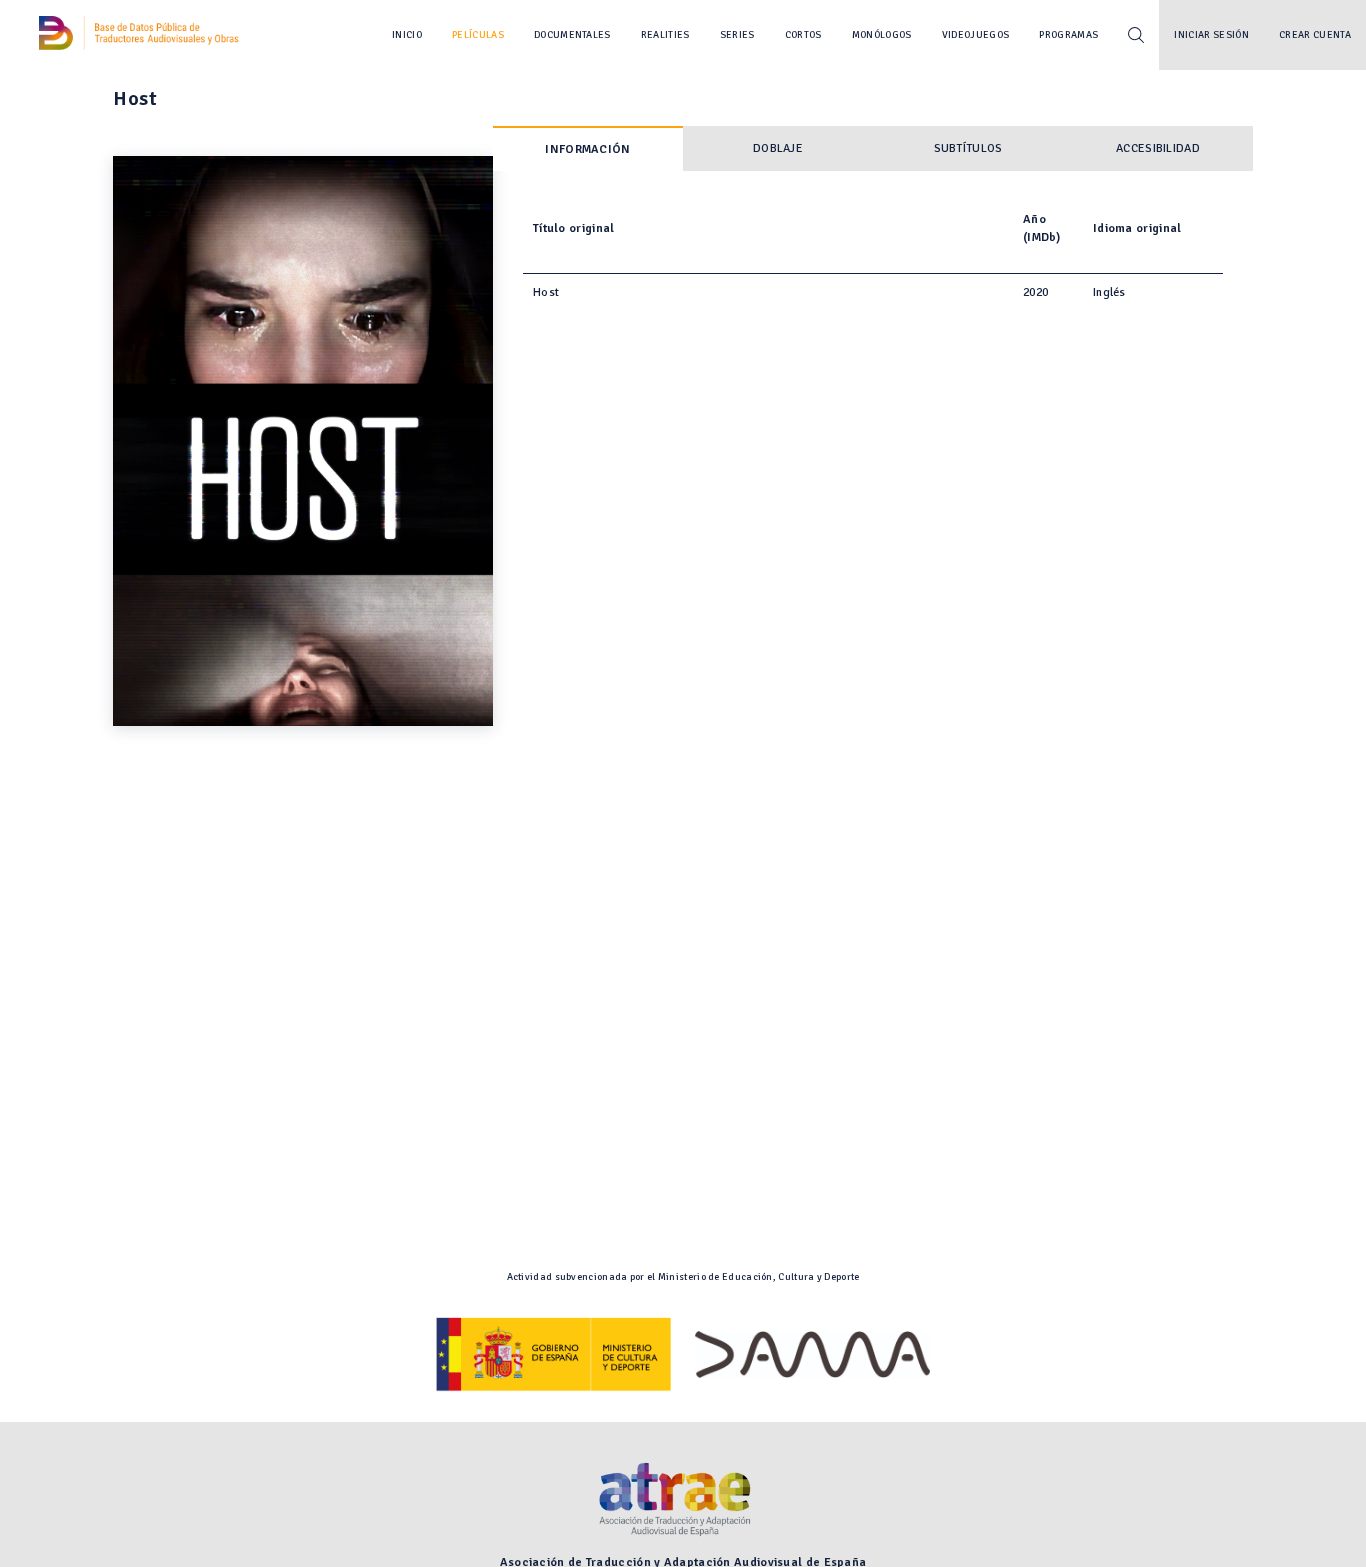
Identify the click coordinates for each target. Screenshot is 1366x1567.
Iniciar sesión (1211, 35)
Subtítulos (968, 148)
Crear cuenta (1315, 35)
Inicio (407, 35)
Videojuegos (976, 35)
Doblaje (778, 148)
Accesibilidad (1158, 148)
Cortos (803, 35)
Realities (665, 35)
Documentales (572, 35)
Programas (1068, 35)
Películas (478, 35)
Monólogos (882, 35)
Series (737, 35)
